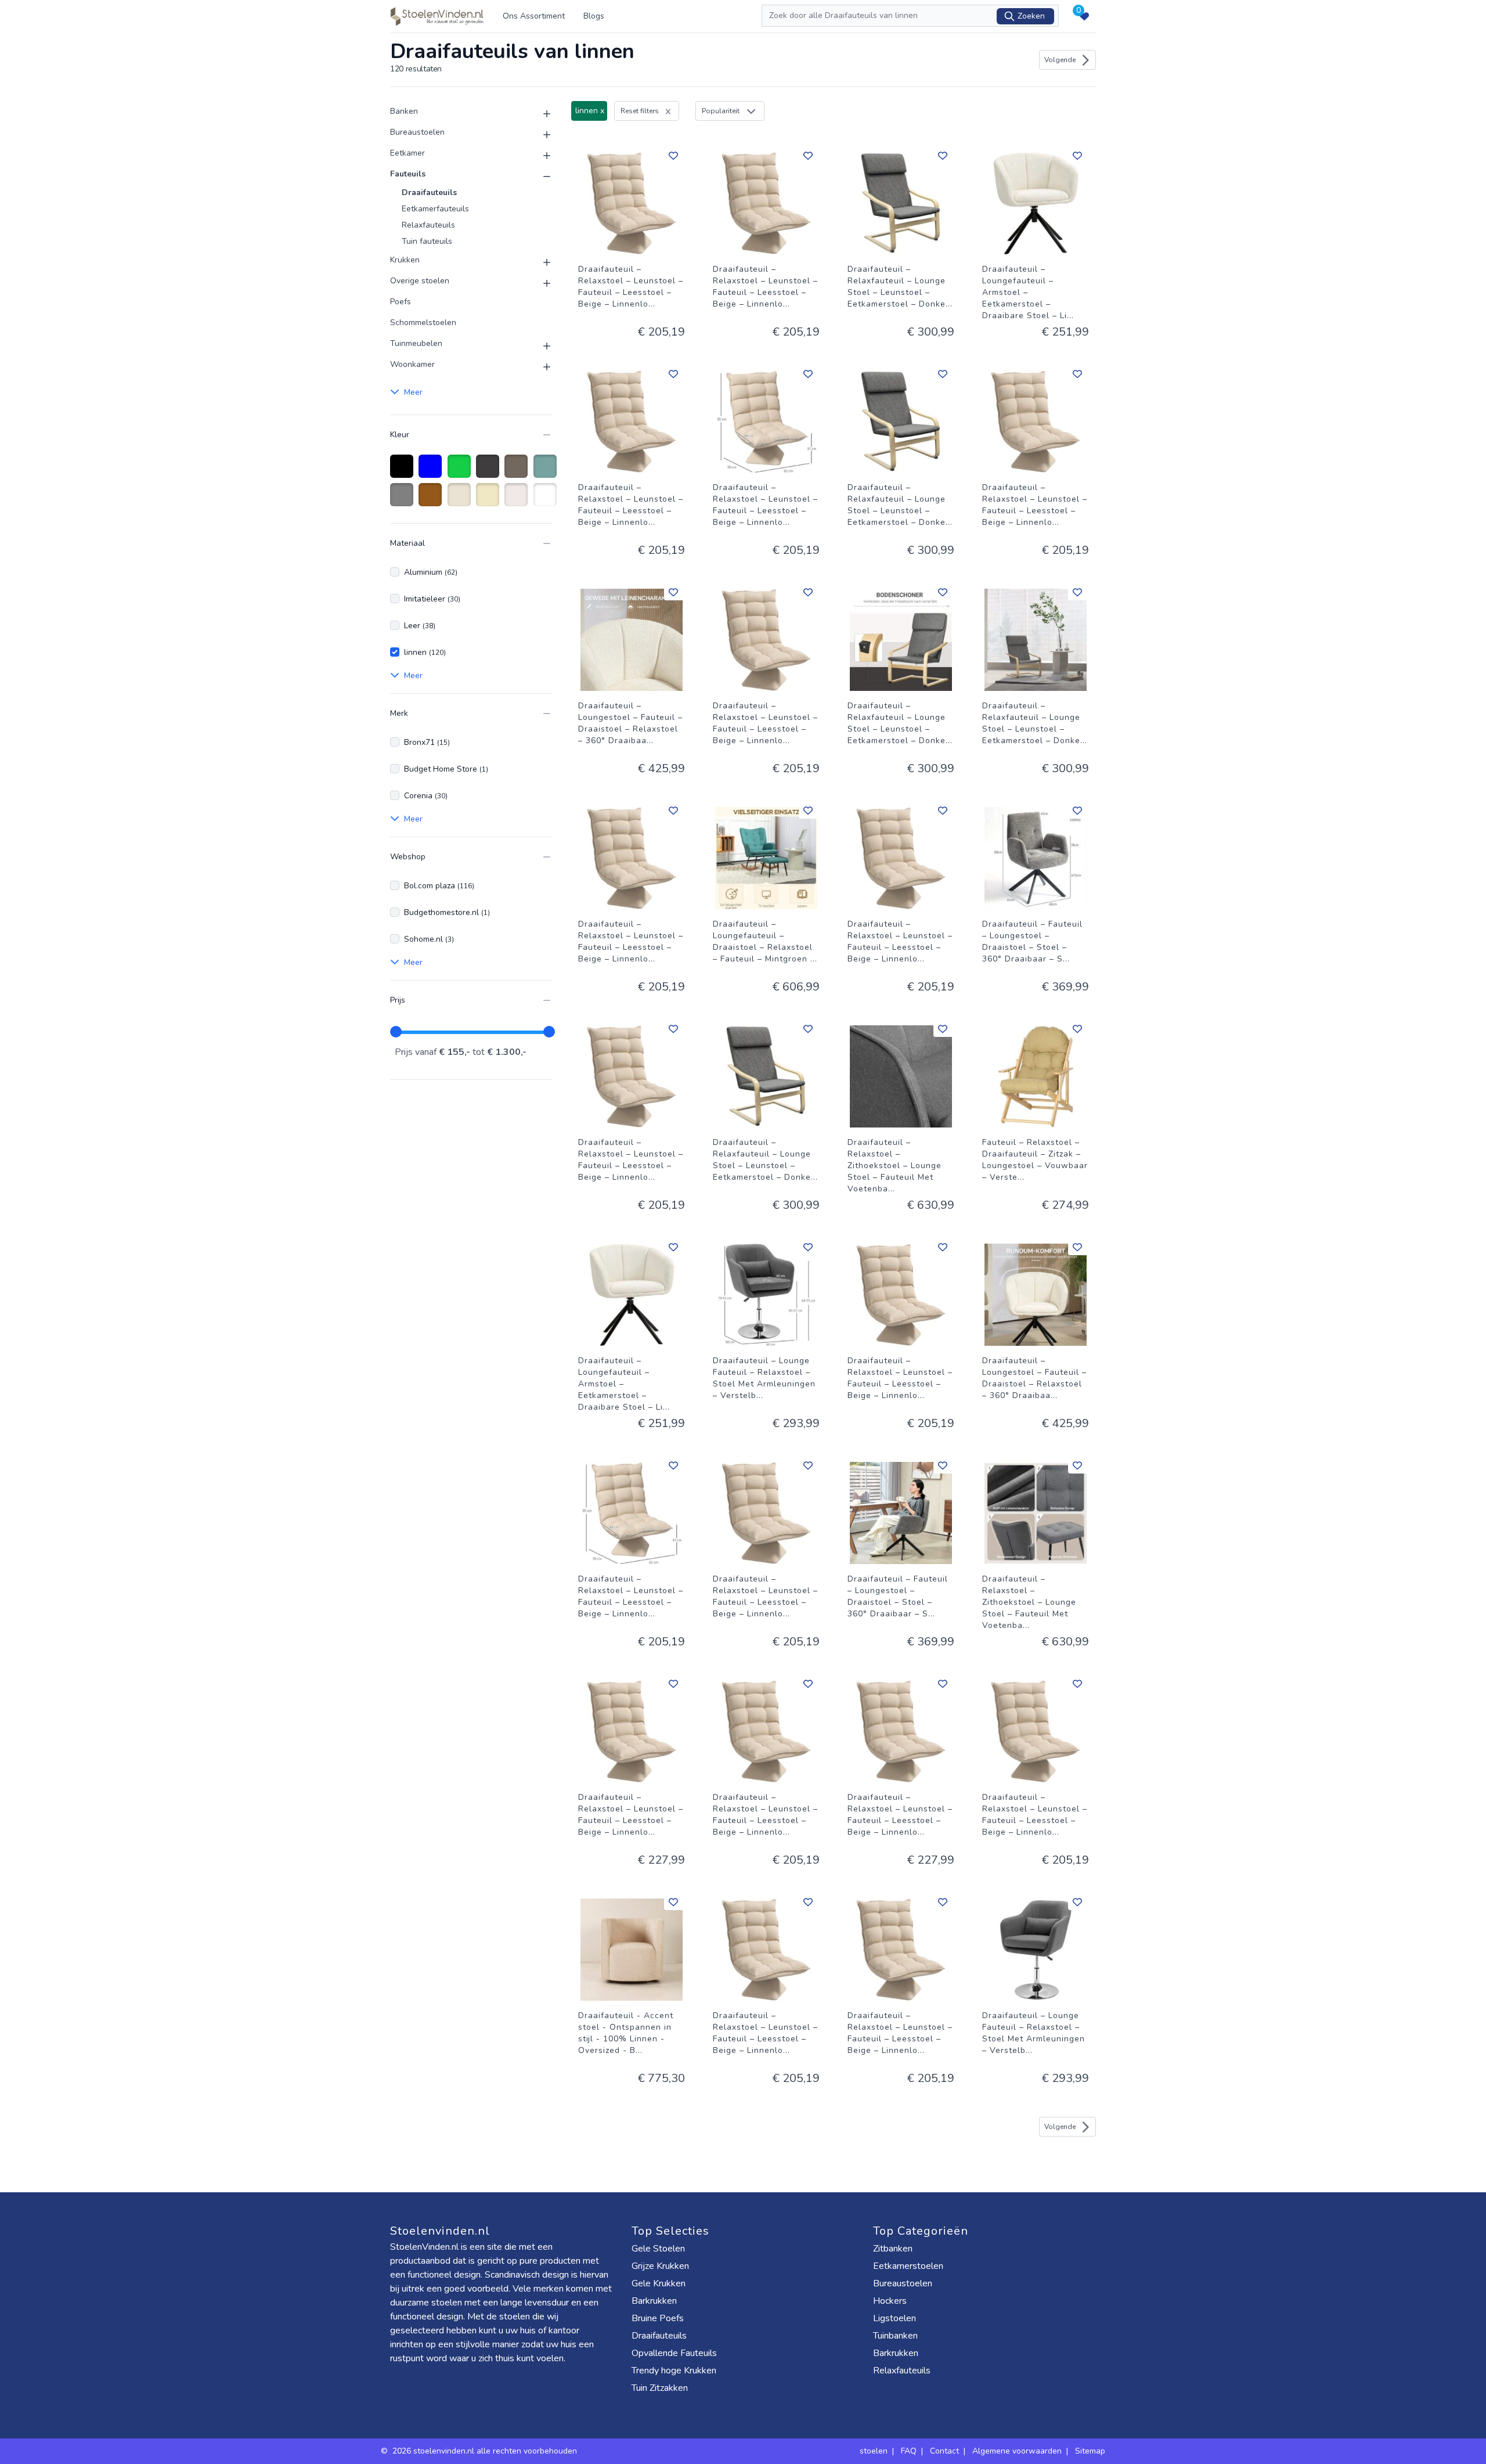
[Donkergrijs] (490, 472)
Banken (404, 111)
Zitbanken (893, 2249)
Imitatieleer (432, 599)
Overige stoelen (420, 281)
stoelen (874, 2451)
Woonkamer (412, 364)
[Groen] (461, 472)
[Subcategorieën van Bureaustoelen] (540, 135)
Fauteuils (408, 174)
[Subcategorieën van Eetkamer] (540, 156)
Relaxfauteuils (428, 225)
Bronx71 (427, 742)
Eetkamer (407, 153)
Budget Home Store (446, 769)
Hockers (890, 2301)
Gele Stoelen (658, 2249)
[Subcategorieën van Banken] (540, 114)
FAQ (909, 2451)
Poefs (401, 302)
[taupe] (518, 472)
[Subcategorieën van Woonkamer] (540, 367)
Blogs (594, 16)
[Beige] (490, 500)
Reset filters (640, 111)
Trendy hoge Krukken (674, 2371)
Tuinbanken (895, 2336)
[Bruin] (432, 500)
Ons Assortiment (534, 16)
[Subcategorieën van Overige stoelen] (540, 283)
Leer (420, 626)
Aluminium (431, 572)
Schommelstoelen (423, 323)
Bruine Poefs (658, 2318)
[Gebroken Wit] (461, 500)
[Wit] (547, 500)
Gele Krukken (659, 2283)
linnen (425, 652)
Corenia (426, 796)
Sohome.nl (429, 939)
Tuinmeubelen (416, 343)
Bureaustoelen (417, 132)
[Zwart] (404, 472)
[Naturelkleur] (518, 500)
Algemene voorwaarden (1017, 2451)
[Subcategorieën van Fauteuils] (540, 176)
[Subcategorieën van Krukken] (540, 262)
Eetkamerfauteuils (435, 209)
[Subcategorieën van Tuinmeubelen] (540, 346)
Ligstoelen (895, 2318)
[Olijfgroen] (547, 472)
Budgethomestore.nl (447, 912)
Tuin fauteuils (427, 241)
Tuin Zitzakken (660, 2388)
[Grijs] (404, 500)
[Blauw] (432, 472)
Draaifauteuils (429, 192)
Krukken (405, 260)
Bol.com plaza (439, 886)
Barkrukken (654, 2301)
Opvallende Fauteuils (674, 2353)
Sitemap (1090, 2451)
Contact (944, 2451)
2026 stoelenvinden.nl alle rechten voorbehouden (486, 2451)
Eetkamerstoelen (908, 2266)
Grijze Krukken (660, 2266)
